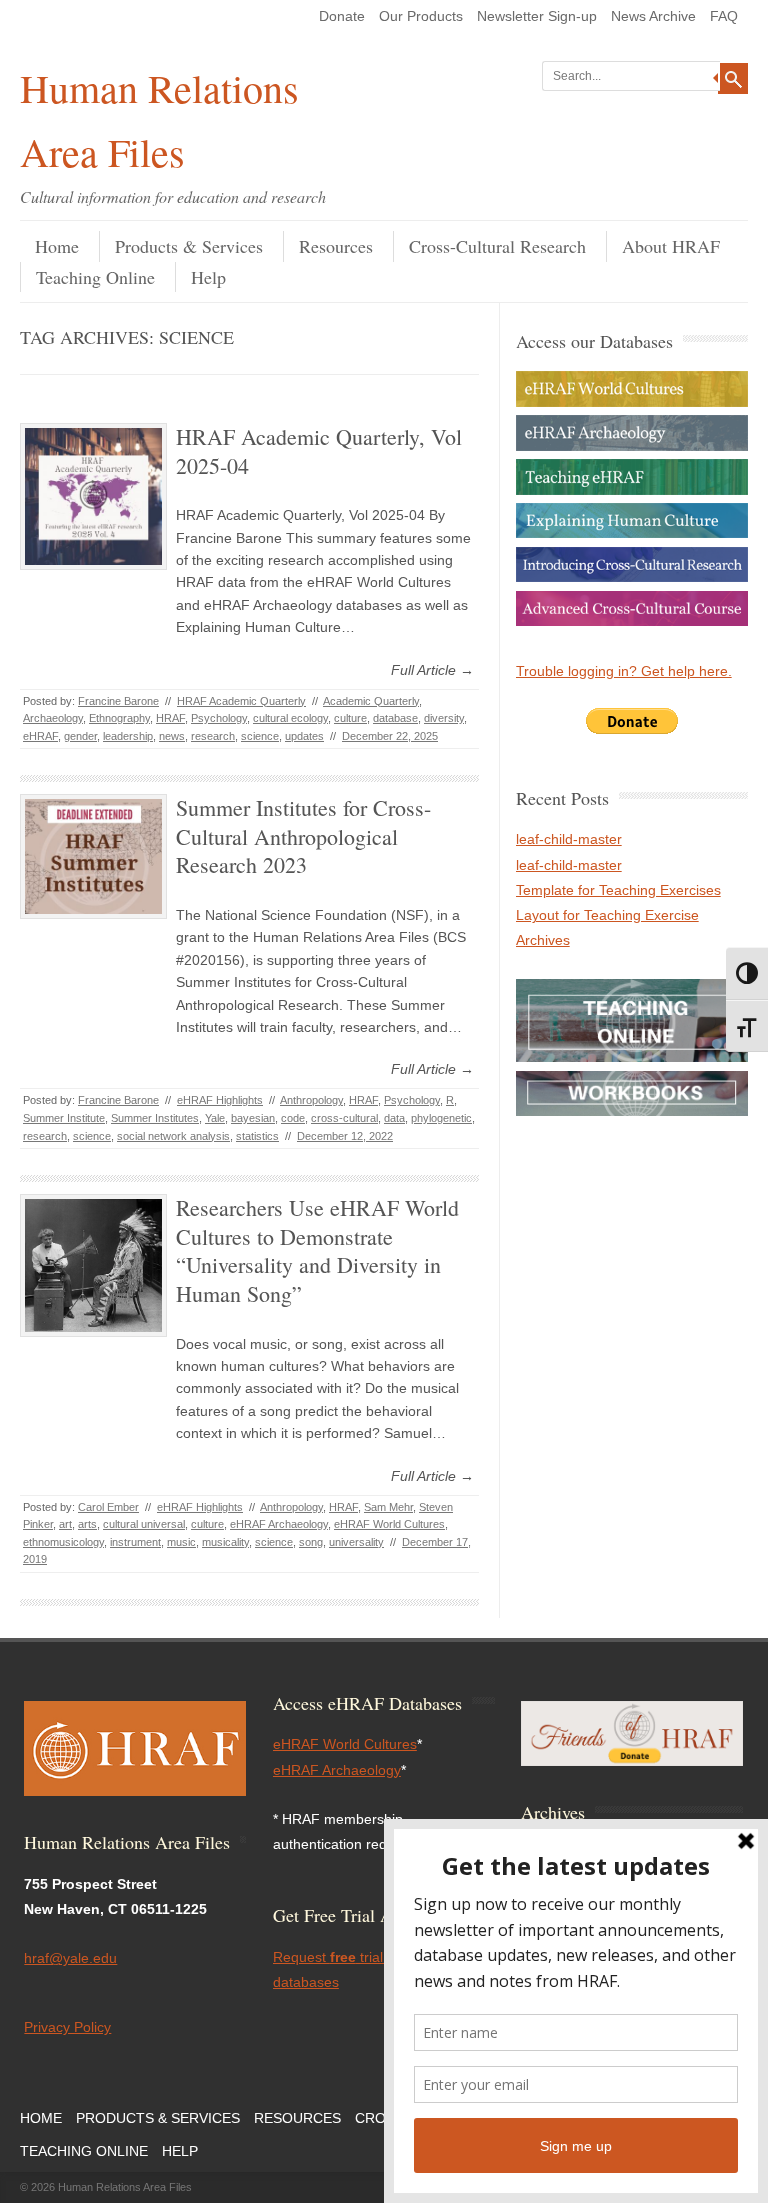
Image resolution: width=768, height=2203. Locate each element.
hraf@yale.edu (70, 1958)
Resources (336, 246)
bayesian (253, 1118)
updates (304, 736)
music (181, 1542)
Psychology (219, 718)
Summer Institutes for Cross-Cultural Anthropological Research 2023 (303, 836)
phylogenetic (441, 1118)
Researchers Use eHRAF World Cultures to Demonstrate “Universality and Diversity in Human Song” (317, 1250)
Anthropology (311, 1100)
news (172, 736)
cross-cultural (344, 1118)
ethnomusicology (63, 1542)
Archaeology (53, 718)
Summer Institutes (155, 1118)
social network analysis (173, 1136)
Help (208, 277)
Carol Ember (108, 1507)
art (65, 1524)
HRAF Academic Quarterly (241, 701)
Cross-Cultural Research (497, 246)
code (293, 1118)
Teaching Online (95, 277)
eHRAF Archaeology (279, 1524)
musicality (225, 1542)
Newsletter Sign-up (537, 16)
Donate (342, 16)
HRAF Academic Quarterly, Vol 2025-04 (319, 451)
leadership (128, 736)
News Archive (653, 16)
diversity (444, 718)
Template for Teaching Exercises (618, 890)
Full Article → (432, 670)
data (394, 1118)
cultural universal (144, 1524)
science (260, 736)
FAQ (724, 16)
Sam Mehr (388, 1507)
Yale (215, 1118)
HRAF (170, 718)
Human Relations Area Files (159, 119)
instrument (135, 1542)
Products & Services (189, 246)
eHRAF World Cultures (389, 1524)
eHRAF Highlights (220, 1100)
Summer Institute (64, 1118)
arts (87, 1524)
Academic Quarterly (371, 701)
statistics (257, 1136)
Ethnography (119, 718)
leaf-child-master (569, 839)
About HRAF (671, 246)
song (311, 1542)
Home (57, 246)
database (395, 718)
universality (356, 1542)
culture (350, 718)
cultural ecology (290, 718)
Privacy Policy (67, 2027)
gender (80, 736)
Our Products (421, 16)
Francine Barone (118, 701)
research (213, 736)
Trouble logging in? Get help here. (624, 671)
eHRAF (40, 736)
